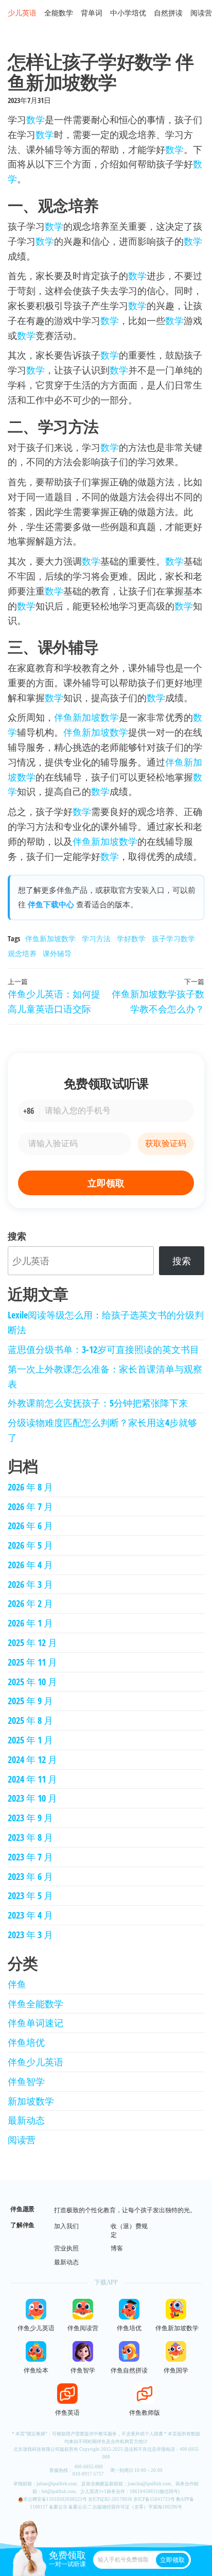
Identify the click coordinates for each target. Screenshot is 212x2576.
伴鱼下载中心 (51, 904)
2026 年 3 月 (30, 1584)
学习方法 (96, 938)
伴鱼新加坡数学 (86, 717)
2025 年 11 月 (32, 1662)
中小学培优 (128, 13)
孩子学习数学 (173, 938)
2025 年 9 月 (30, 1701)
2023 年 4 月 (30, 1915)
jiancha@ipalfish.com (149, 2484)
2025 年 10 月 (32, 1682)
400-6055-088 (89, 2467)
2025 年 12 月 (32, 1642)
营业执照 (66, 2248)
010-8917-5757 (88, 2474)
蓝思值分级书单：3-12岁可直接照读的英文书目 (103, 1349)
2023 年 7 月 (30, 1857)
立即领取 (106, 1183)
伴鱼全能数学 (36, 2004)
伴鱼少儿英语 (36, 2062)
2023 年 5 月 (30, 1895)
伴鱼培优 (26, 2042)
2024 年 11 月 (32, 1779)
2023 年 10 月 (32, 1798)
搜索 (17, 1236)
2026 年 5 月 (30, 1545)
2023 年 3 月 (30, 1935)
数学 (36, 120)
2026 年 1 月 (30, 1623)
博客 (117, 2248)
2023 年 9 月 (30, 1818)
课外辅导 (57, 953)
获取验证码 (166, 1143)
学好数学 (131, 938)
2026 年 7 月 (30, 1506)
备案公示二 (80, 2507)
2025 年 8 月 (30, 1720)
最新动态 (26, 2120)
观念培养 (22, 953)
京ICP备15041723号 (154, 2499)
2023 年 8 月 (30, 1837)
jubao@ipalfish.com (57, 2484)
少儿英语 (22, 13)
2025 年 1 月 (30, 1740)
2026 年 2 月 (30, 1603)
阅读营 (201, 13)
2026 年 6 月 (30, 1526)
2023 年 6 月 (30, 1876)
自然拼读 (168, 13)
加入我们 (66, 2226)
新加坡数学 (31, 2101)
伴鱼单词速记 (36, 2023)
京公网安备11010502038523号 (55, 2499)
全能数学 (59, 13)
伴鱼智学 (26, 2081)
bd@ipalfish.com (59, 2492)
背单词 (92, 13)
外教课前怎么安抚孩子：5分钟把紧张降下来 (98, 1403)
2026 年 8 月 (30, 1487)
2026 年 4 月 (30, 1565)
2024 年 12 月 (32, 1759)
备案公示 (58, 2507)
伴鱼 (17, 1984)
